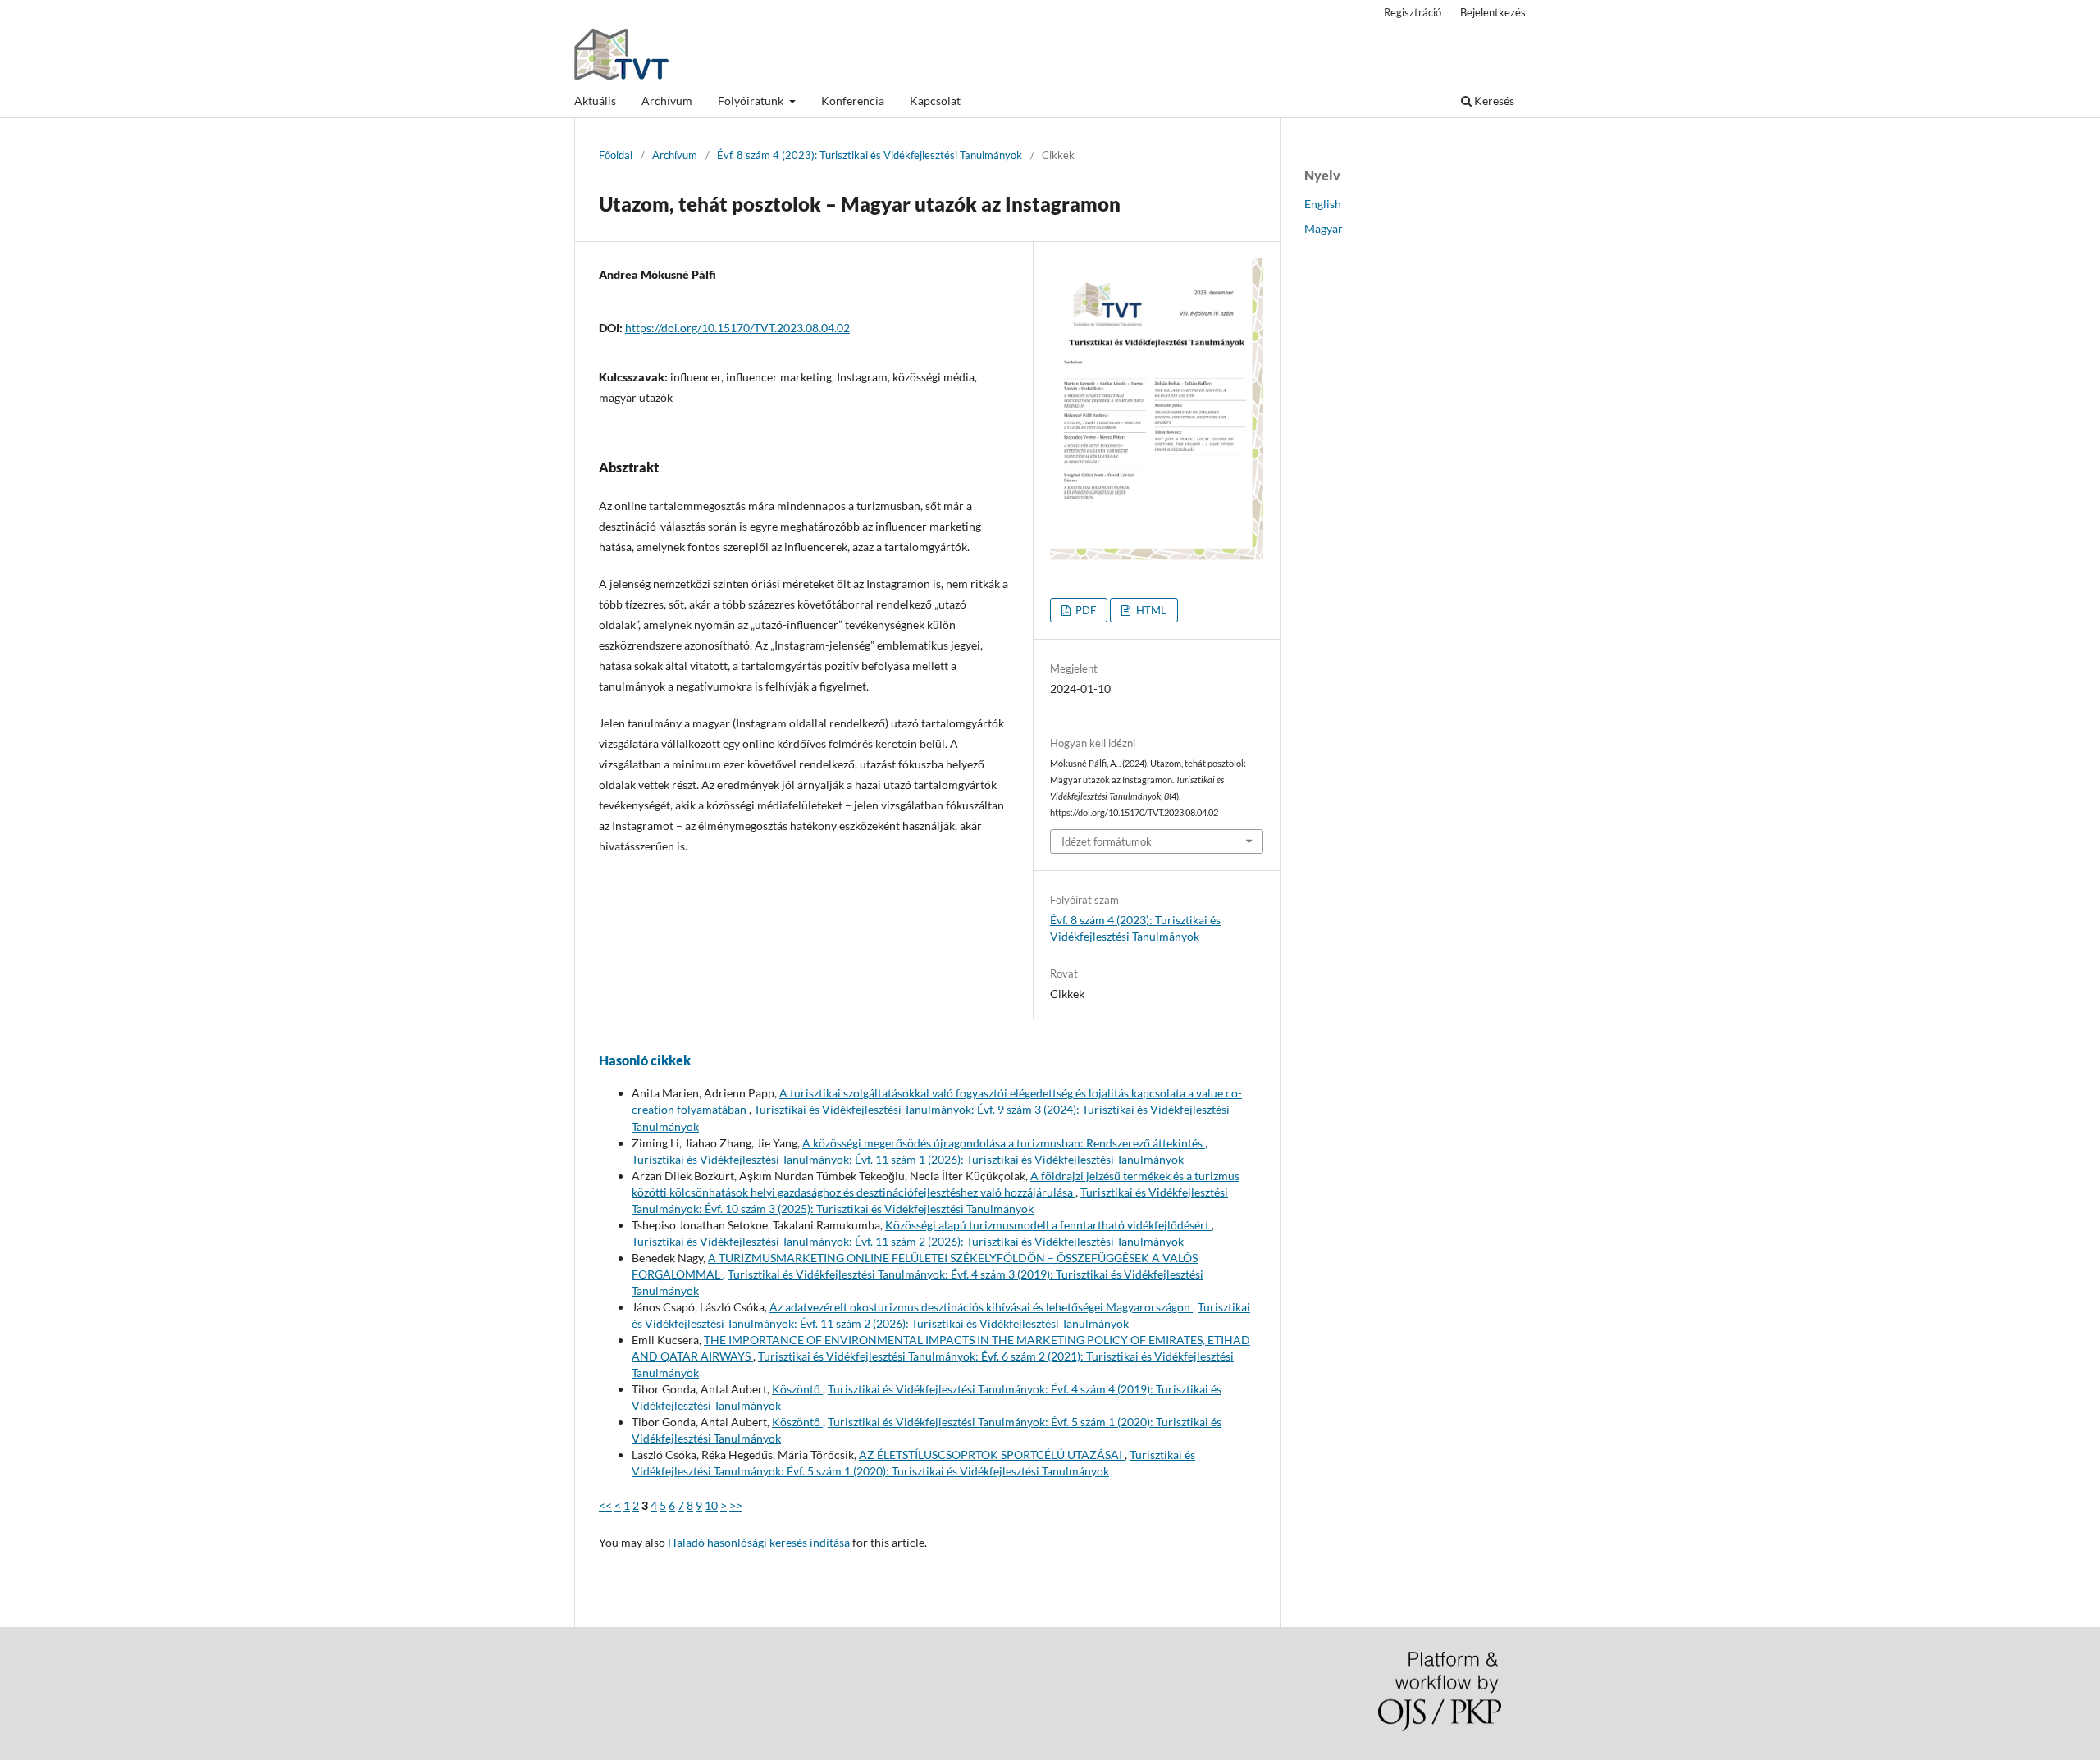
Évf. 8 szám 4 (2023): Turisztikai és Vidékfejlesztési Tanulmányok (870, 155)
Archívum (667, 100)
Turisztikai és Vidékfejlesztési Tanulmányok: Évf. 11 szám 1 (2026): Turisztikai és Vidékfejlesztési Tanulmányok (908, 1159)
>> (736, 1505)
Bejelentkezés (1493, 12)
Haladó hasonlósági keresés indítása (759, 1542)
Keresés (1493, 100)
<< (605, 1505)
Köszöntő (797, 1389)
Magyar (1324, 228)
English (1323, 204)
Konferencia (853, 100)
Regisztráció (1413, 12)
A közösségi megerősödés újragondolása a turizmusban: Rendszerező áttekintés (1004, 1143)
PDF (1084, 610)
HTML (1150, 610)
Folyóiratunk (752, 100)
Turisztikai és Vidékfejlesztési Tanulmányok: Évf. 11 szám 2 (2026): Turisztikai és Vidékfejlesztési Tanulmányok (908, 1241)
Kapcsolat (935, 100)
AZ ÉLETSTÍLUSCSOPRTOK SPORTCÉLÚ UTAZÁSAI (992, 1455)
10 (711, 1505)
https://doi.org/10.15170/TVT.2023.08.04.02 (737, 328)
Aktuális (595, 100)
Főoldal (616, 155)
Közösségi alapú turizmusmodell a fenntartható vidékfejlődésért (1048, 1225)
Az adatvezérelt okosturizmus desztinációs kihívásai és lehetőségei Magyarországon (981, 1307)
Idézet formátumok (1107, 841)
